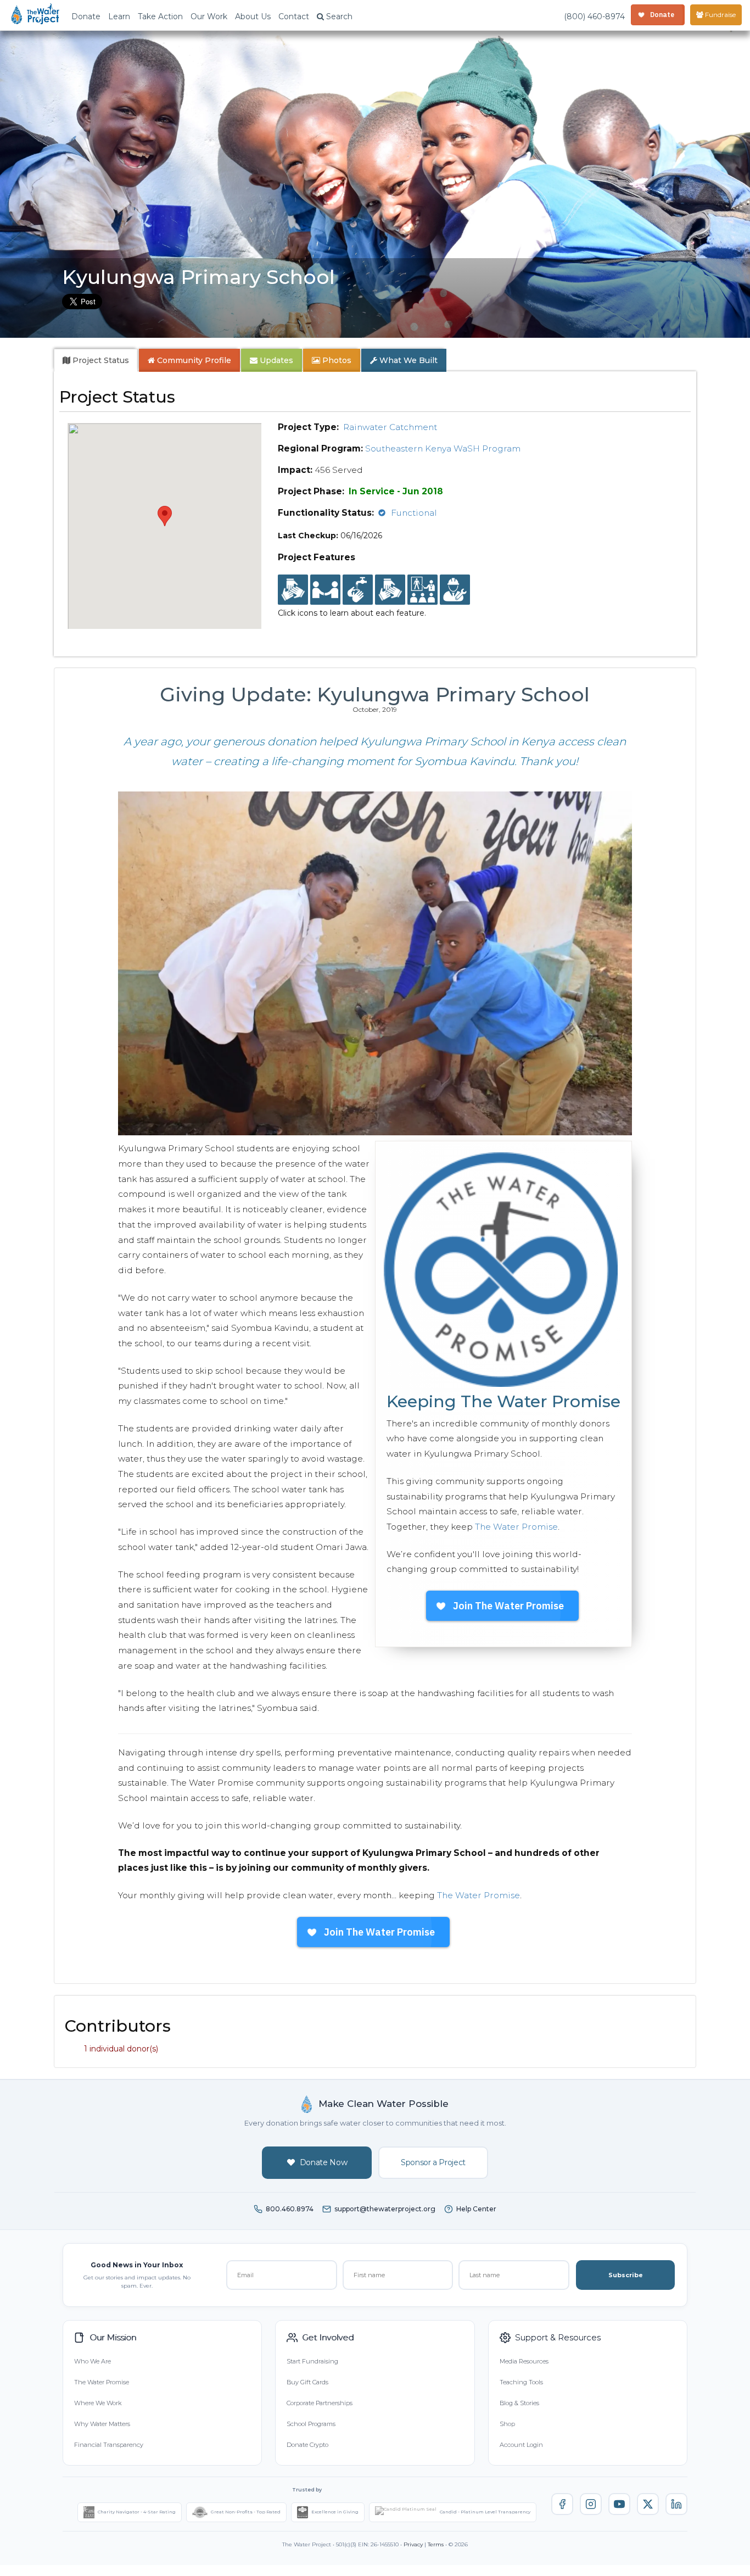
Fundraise (720, 15)
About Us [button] (253, 16)
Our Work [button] (209, 16)
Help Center (476, 2209)
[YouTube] (619, 2504)
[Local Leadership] (293, 590)
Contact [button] (294, 16)
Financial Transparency (109, 2445)
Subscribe (626, 2275)
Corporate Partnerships (320, 2403)
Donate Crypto (307, 2445)
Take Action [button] (160, 16)
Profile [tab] (194, 360)
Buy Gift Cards (307, 2382)
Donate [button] (86, 16)
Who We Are (93, 2361)
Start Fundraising (312, 2361)
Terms (436, 2544)
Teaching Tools (521, 2382)
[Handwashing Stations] (358, 590)
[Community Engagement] (325, 590)
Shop (507, 2424)
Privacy (413, 2544)
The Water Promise (516, 1527)
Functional (414, 513)
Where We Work (98, 2403)
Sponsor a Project (433, 2162)
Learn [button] (119, 16)
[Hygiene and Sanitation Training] (422, 590)
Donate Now (324, 2162)
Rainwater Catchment (390, 427)
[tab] (96, 360)
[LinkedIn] (676, 2504)
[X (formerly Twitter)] (648, 2504)
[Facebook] (562, 2504)
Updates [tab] (275, 360)
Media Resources (524, 2361)
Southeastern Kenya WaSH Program (443, 448)
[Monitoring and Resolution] (455, 590)
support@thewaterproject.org (385, 2209)
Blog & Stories (519, 2403)
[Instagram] (591, 2504)
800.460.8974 (290, 2209)
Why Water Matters (102, 2424)
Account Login (521, 2445)
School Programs (311, 2424)
